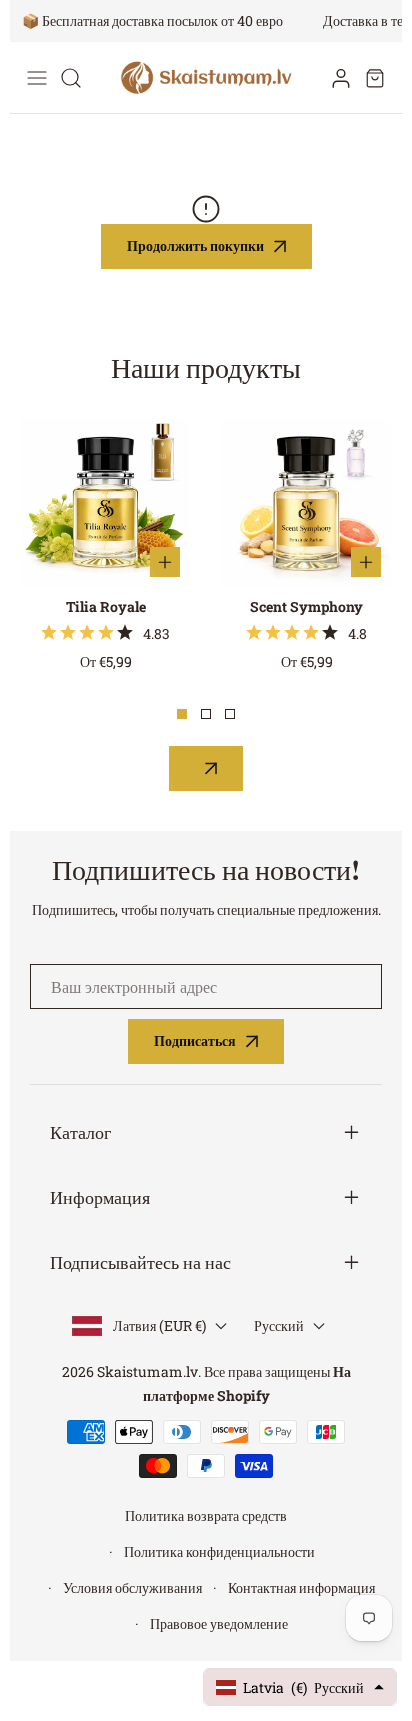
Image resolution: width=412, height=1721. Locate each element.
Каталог (80, 1132)
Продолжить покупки (195, 245)
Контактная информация (301, 1587)
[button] (375, 78)
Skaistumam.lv (147, 1371)
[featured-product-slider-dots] (182, 714)
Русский (279, 1325)
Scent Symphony (306, 606)
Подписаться (195, 1040)
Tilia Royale (106, 606)
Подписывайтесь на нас (140, 1262)
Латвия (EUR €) (159, 1325)
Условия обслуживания (132, 1587)
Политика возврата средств (206, 1515)
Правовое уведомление (219, 1623)
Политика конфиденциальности (219, 1551)
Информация (100, 1197)
